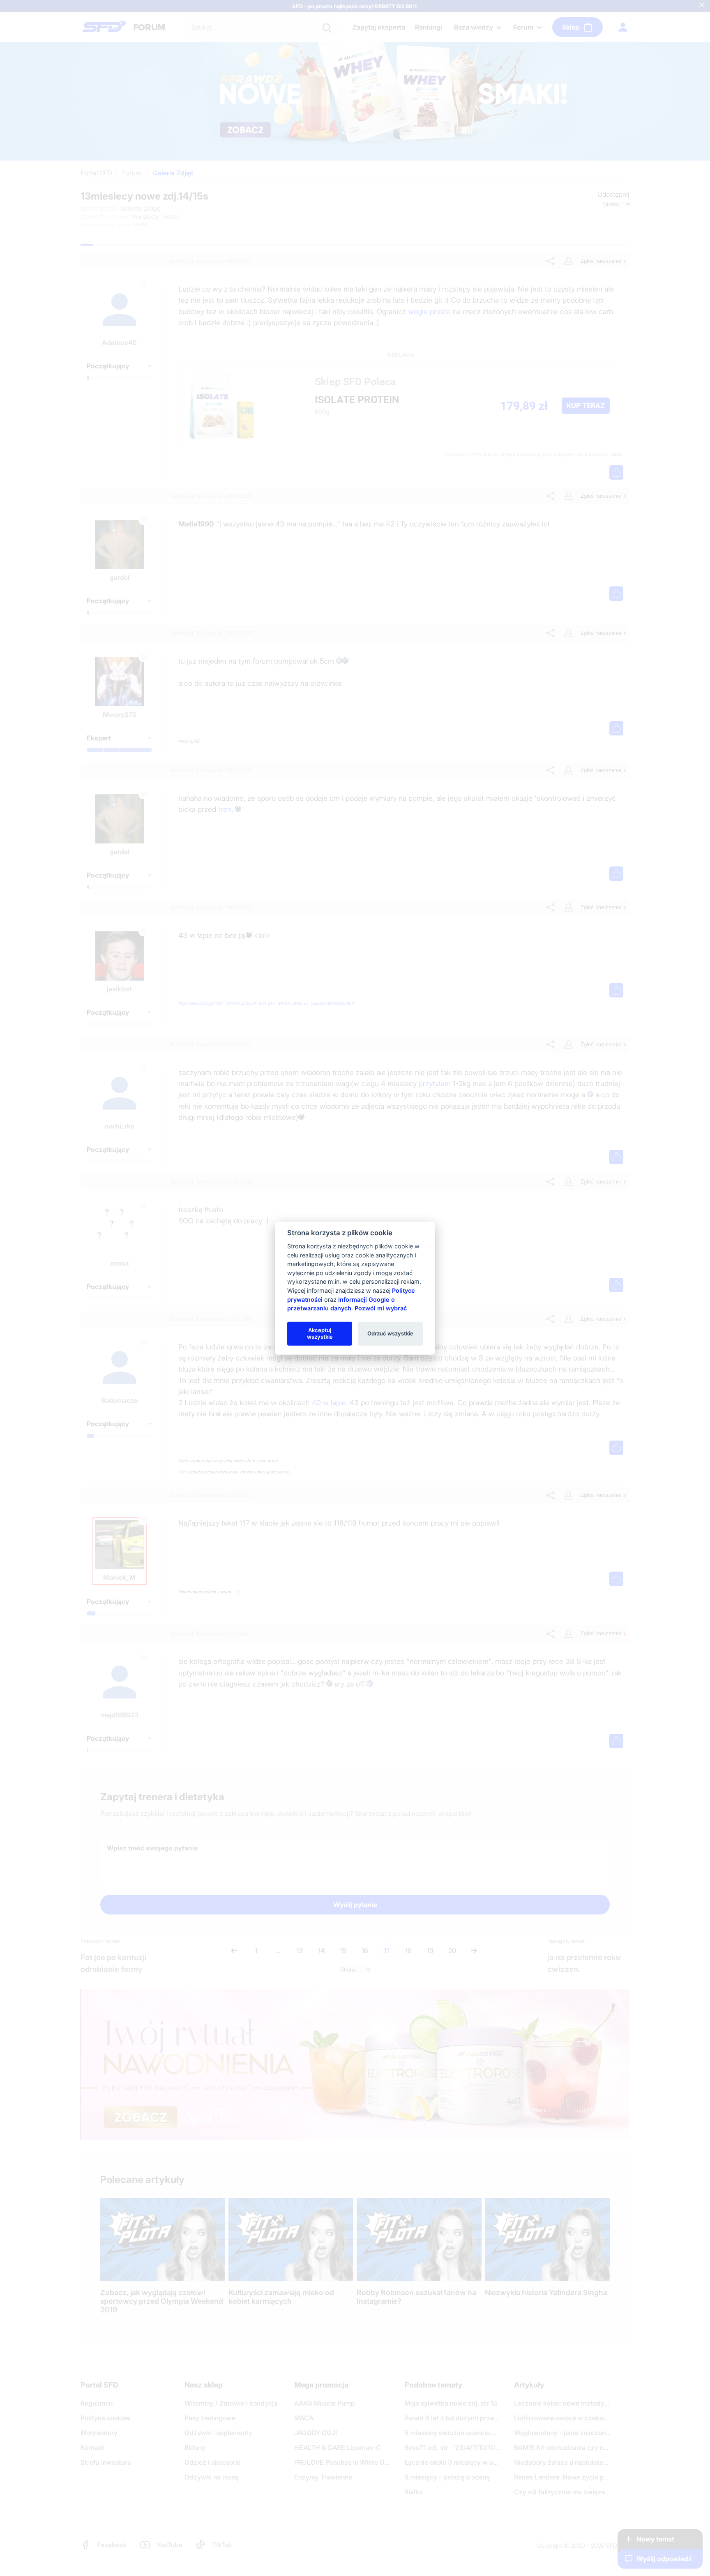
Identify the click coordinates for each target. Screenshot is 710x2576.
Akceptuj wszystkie (320, 1333)
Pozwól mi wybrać (381, 1308)
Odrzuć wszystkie (390, 1333)
